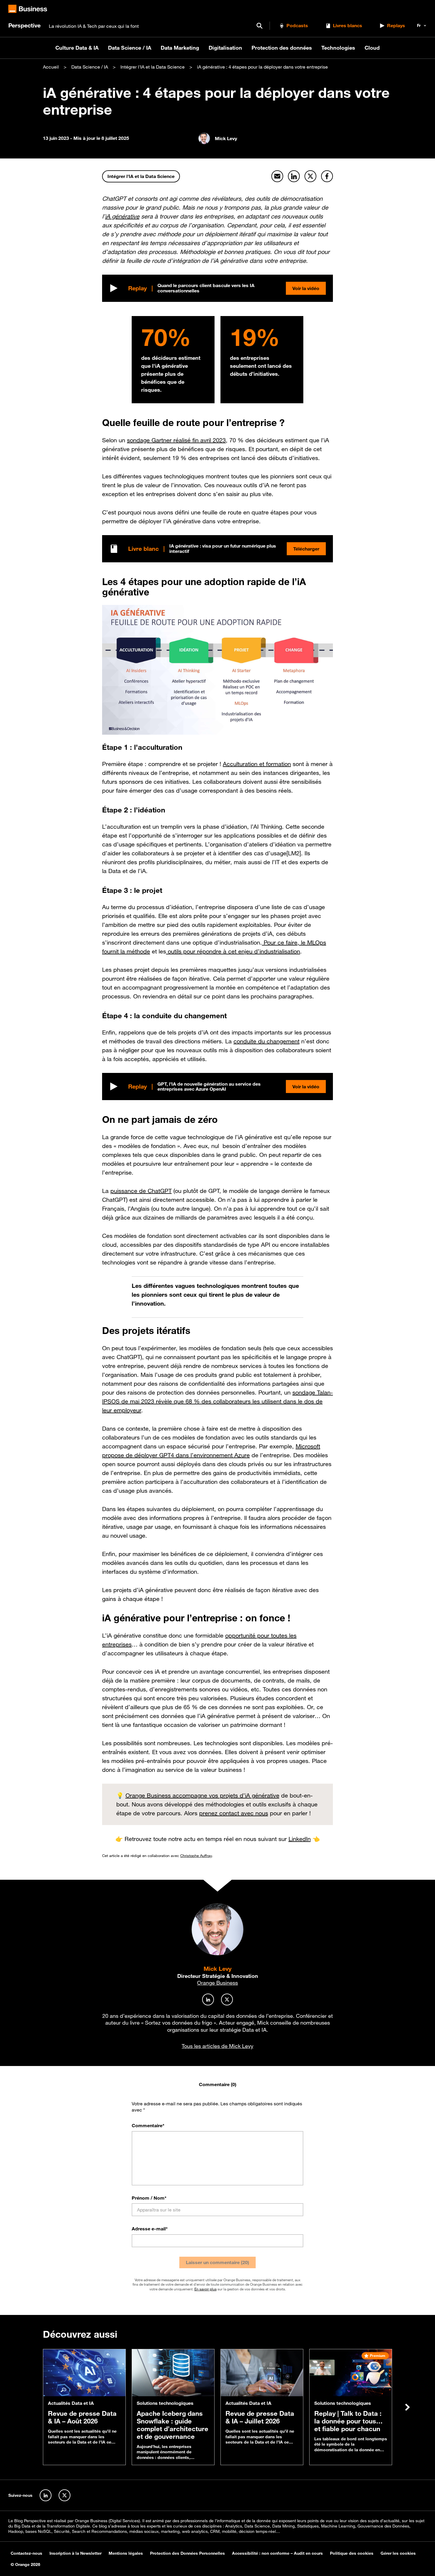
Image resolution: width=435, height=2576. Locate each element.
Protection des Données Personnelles (187, 2553)
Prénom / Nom (149, 2198)
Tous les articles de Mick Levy (217, 2046)
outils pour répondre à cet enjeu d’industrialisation (233, 951)
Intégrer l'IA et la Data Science (153, 67)
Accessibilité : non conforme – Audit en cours (277, 2553)
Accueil (51, 67)
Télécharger (306, 549)
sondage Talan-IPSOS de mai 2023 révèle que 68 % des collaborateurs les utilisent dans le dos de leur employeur (217, 1401)
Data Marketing (180, 48)
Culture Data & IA (77, 48)
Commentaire (148, 2125)
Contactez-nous (26, 2553)
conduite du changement (266, 1041)
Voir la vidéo (306, 288)
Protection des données (282, 48)
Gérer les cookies (398, 2553)
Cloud (372, 48)
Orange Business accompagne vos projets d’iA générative (202, 1795)
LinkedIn (300, 1839)
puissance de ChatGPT (141, 1191)
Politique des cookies (352, 2553)
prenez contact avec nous (234, 1813)
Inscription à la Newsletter (75, 2553)
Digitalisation (225, 48)
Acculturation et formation (257, 764)
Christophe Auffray (196, 1856)
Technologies (338, 48)
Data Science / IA (130, 48)
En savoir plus (206, 2289)
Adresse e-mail (150, 2229)
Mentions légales (126, 2553)
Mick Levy (217, 1969)
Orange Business (217, 1983)
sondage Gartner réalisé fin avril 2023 (176, 440)
